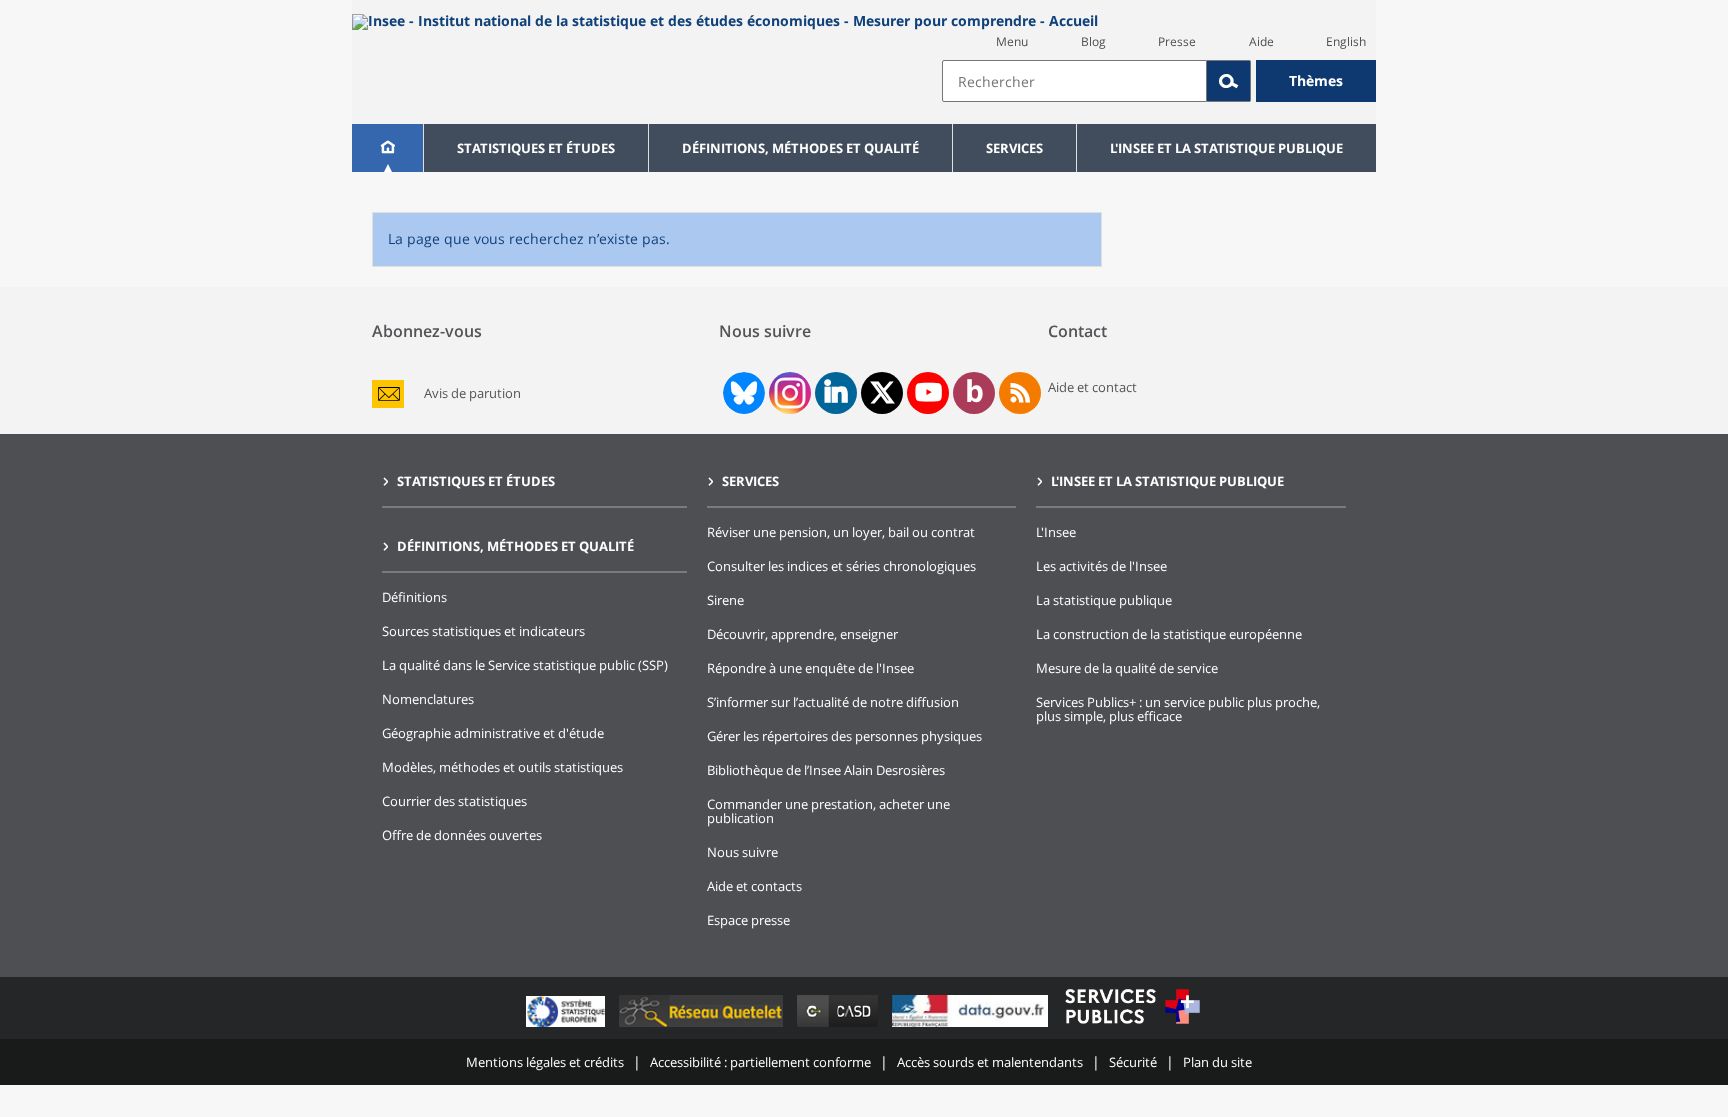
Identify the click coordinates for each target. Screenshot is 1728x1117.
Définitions (414, 597)
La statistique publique (1104, 600)
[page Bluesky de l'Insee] (742, 393)
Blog (1093, 41)
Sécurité (1133, 1062)
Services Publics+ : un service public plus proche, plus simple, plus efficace (1178, 709)
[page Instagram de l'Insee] (788, 393)
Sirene (725, 600)
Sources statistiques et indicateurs (483, 631)
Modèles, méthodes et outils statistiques (502, 767)
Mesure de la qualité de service (1127, 668)
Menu (1012, 41)
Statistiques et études (536, 148)
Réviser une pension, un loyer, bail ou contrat (841, 532)
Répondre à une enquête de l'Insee (810, 668)
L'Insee (1056, 532)
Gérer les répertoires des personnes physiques (844, 736)
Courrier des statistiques (454, 801)
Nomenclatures (428, 699)
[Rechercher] (1229, 81)
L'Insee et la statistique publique (1226, 148)
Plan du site (1217, 1062)
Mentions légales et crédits (545, 1062)
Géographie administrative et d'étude (493, 733)
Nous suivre (742, 852)
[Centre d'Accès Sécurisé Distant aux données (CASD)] (839, 1026)
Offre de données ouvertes (462, 835)
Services (1014, 148)
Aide (1261, 41)
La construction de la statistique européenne (1169, 634)
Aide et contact (1092, 387)
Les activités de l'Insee (1101, 566)
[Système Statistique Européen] (567, 1026)
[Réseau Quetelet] (703, 1026)
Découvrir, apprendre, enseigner (802, 634)
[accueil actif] (387, 148)
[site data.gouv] (972, 1026)
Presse (1177, 41)
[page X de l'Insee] (882, 392)
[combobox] (1159, 81)
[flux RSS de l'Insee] (1020, 393)
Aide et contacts (754, 886)
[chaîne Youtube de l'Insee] (928, 393)
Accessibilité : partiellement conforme (760, 1062)
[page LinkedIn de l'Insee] (836, 393)
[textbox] (1074, 81)
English (1346, 41)
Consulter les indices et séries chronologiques (841, 566)
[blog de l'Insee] (974, 393)
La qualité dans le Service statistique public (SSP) (525, 665)
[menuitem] (387, 148)
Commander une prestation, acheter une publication (828, 811)
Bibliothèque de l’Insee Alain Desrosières (826, 770)
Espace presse (748, 920)
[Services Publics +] (1132, 1026)
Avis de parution (472, 393)
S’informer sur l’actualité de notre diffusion (833, 702)
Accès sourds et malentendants (990, 1062)
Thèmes (1316, 80)
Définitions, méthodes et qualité (800, 148)
